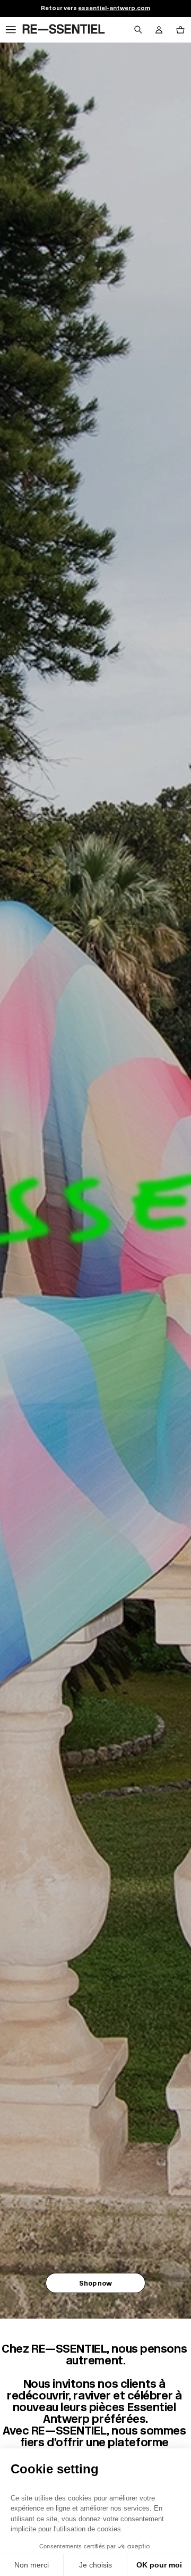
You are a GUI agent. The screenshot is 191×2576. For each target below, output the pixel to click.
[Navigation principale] (11, 30)
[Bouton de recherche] (138, 30)
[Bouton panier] (180, 30)
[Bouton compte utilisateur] (159, 30)
